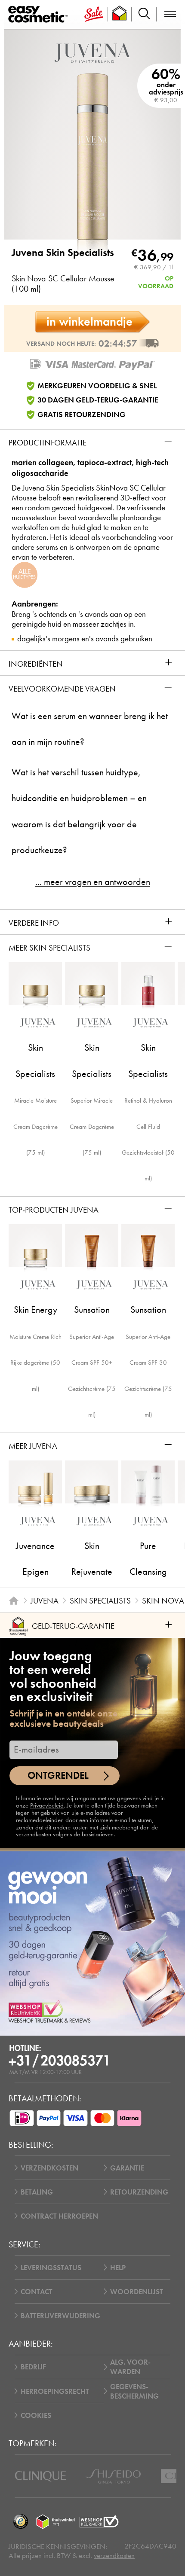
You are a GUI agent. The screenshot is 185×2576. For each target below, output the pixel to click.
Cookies (36, 2415)
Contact (37, 2292)
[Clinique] (41, 2476)
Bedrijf (33, 2367)
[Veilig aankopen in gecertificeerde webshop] (99, 2522)
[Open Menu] (40, 15)
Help (118, 2268)
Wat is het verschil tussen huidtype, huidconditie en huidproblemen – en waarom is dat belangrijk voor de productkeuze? (79, 811)
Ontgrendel (58, 1776)
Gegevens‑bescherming (134, 2391)
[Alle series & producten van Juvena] (92, 52)
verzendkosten (114, 2556)
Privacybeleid (47, 1805)
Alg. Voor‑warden (130, 2367)
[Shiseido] (113, 2476)
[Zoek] (144, 14)
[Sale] (94, 14)
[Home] (14, 1601)
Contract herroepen (59, 2216)
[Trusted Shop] (120, 14)
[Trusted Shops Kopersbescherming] (20, 2522)
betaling (37, 2192)
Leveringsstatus (51, 2268)
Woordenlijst (137, 2292)
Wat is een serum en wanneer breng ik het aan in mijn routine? (90, 729)
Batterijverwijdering (60, 2316)
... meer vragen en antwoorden (93, 882)
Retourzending (139, 2192)
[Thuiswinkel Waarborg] (55, 2522)
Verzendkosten (49, 2168)
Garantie (127, 2168)
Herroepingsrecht (55, 2391)
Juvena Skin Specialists (63, 253)
